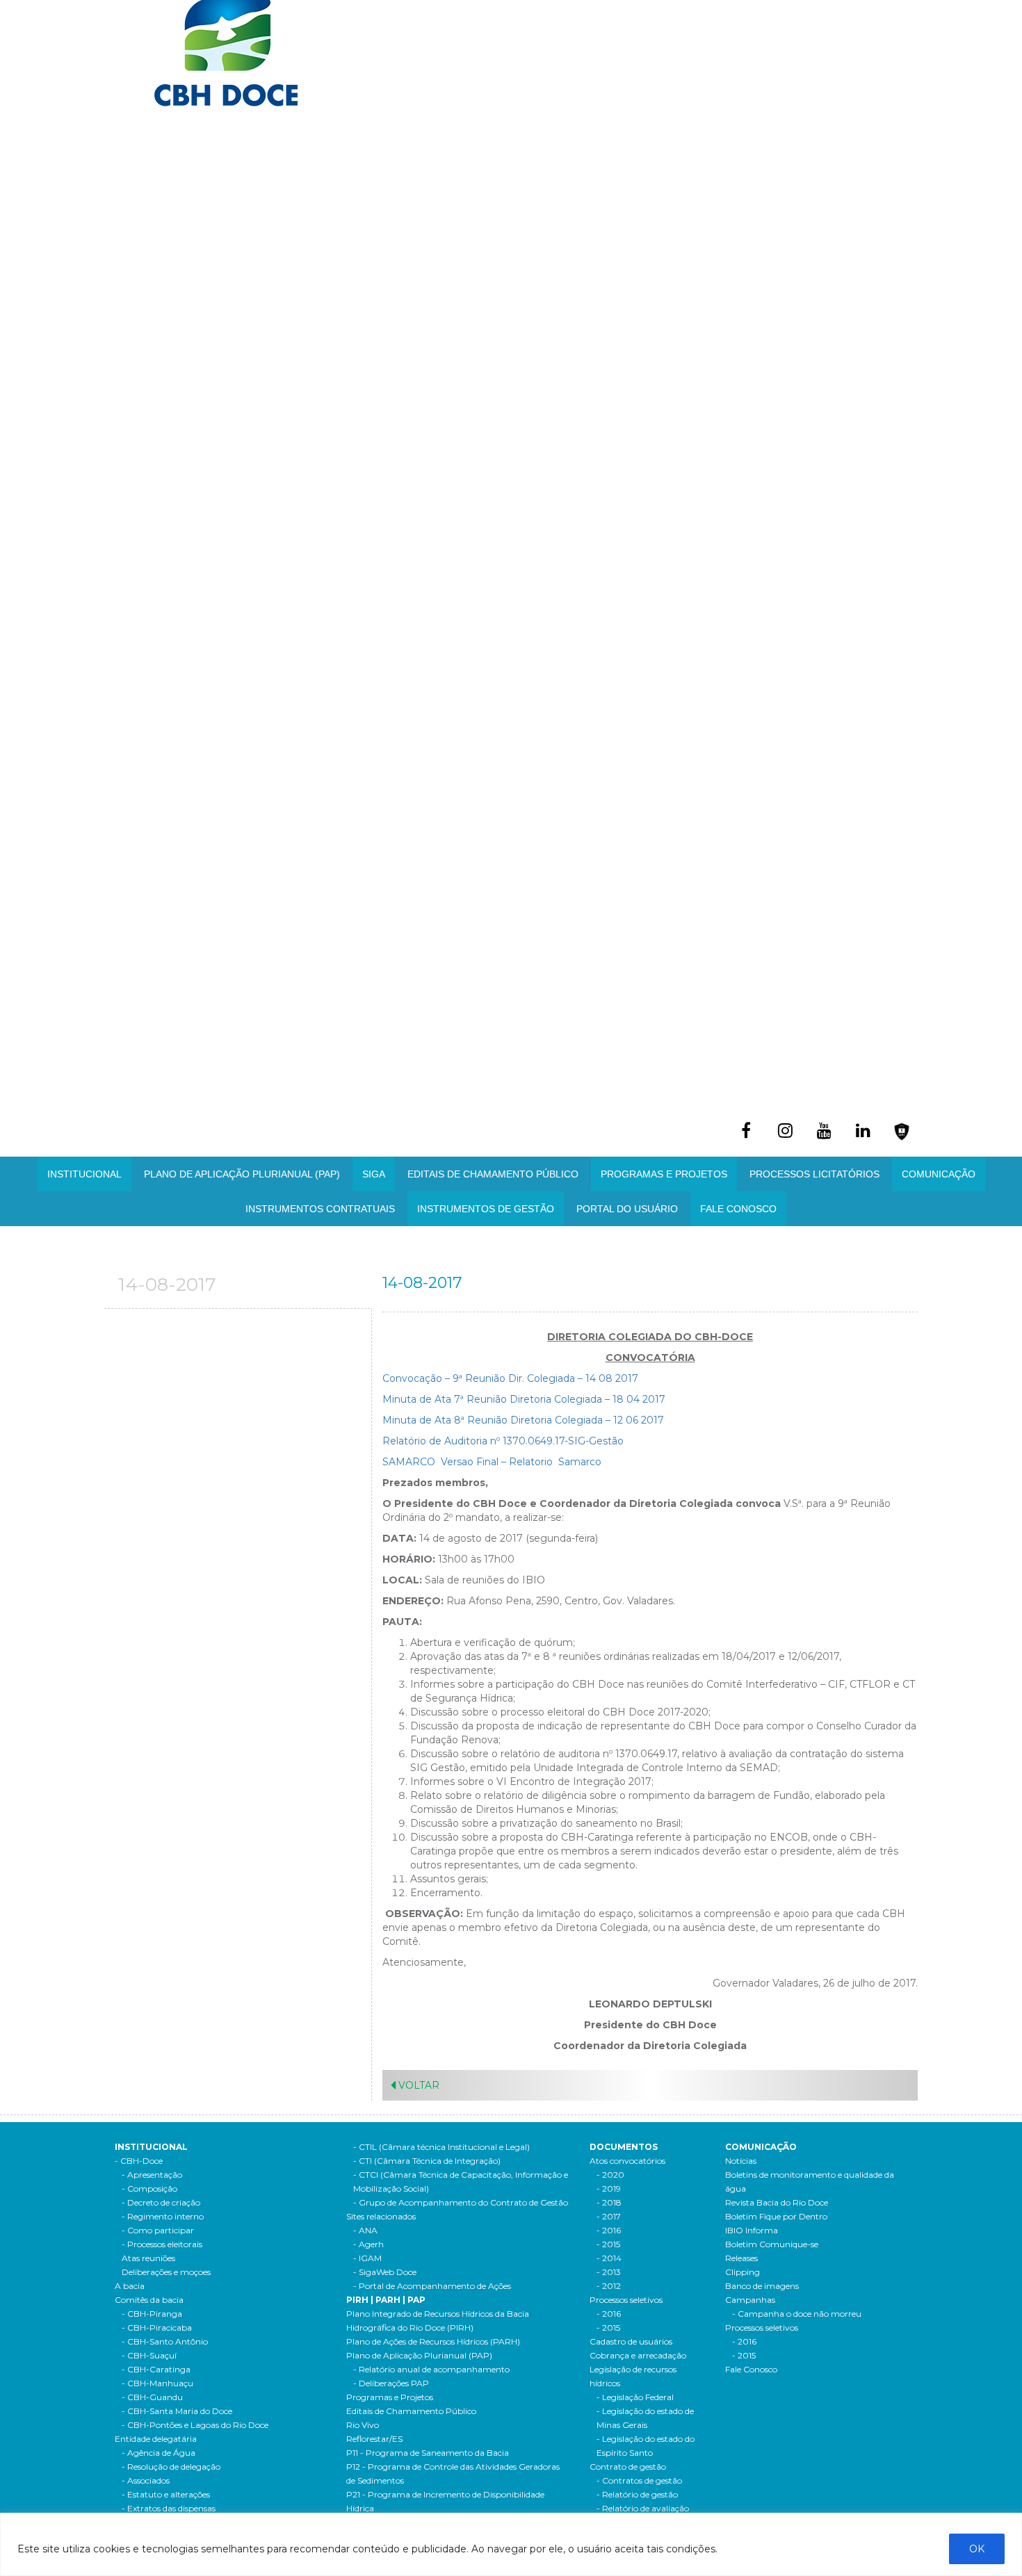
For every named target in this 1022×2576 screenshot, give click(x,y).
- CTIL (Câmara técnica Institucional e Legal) (441, 2147)
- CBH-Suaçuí (149, 2355)
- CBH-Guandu (152, 2397)
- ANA (365, 2230)
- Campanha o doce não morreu (797, 2314)
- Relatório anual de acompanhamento (431, 2369)
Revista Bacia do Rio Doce (777, 2202)
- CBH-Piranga (152, 2314)
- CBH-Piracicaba (157, 2328)
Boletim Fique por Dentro (776, 2216)
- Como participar (158, 2230)
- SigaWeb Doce (385, 2272)
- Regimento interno (163, 2216)
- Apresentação (152, 2175)
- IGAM (367, 2258)
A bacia (130, 2286)
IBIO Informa (752, 2230)
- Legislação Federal (635, 2397)
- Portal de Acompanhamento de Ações (432, 2286)
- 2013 (609, 2272)
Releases (741, 2258)
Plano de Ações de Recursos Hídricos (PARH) (433, 2341)
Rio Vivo (363, 2425)
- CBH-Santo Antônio (165, 2341)
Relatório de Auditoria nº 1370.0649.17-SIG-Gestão (503, 1441)
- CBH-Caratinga (156, 2369)
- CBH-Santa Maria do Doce (177, 2411)
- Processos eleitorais (162, 2244)
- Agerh (368, 2244)
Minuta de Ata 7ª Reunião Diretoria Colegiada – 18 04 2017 (524, 1399)
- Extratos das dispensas (169, 2508)
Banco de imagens (762, 2286)
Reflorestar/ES (374, 2439)
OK (977, 2549)
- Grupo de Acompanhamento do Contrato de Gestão (461, 2202)
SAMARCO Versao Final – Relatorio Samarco (492, 1462)
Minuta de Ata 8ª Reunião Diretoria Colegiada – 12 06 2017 (523, 1420)
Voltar (417, 2085)
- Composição (149, 2188)
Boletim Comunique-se (772, 2244)
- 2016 (609, 2230)
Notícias (741, 2161)
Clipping (743, 2272)
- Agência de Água (159, 2453)
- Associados (146, 2480)
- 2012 (609, 2286)
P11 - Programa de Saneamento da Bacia (428, 2453)
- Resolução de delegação (171, 2467)
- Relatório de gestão (637, 2494)
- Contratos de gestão (639, 2480)
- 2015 (608, 2244)
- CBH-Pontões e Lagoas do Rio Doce (195, 2425)
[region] (511, 2544)
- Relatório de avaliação (643, 2508)
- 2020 (610, 2175)
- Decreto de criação (161, 2202)
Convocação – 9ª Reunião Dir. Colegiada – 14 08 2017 (510, 1378)
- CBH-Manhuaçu (157, 2383)
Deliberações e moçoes (166, 2272)
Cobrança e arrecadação (638, 2355)
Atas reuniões (148, 2258)
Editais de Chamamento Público (493, 1174)
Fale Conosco (738, 1209)
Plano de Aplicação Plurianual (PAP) (419, 2355)
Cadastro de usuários (631, 2341)
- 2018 (609, 2202)
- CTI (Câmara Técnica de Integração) (427, 2161)
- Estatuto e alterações (166, 2494)
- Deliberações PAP (391, 2383)
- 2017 (609, 2216)
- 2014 (609, 2258)
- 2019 (609, 2188)
